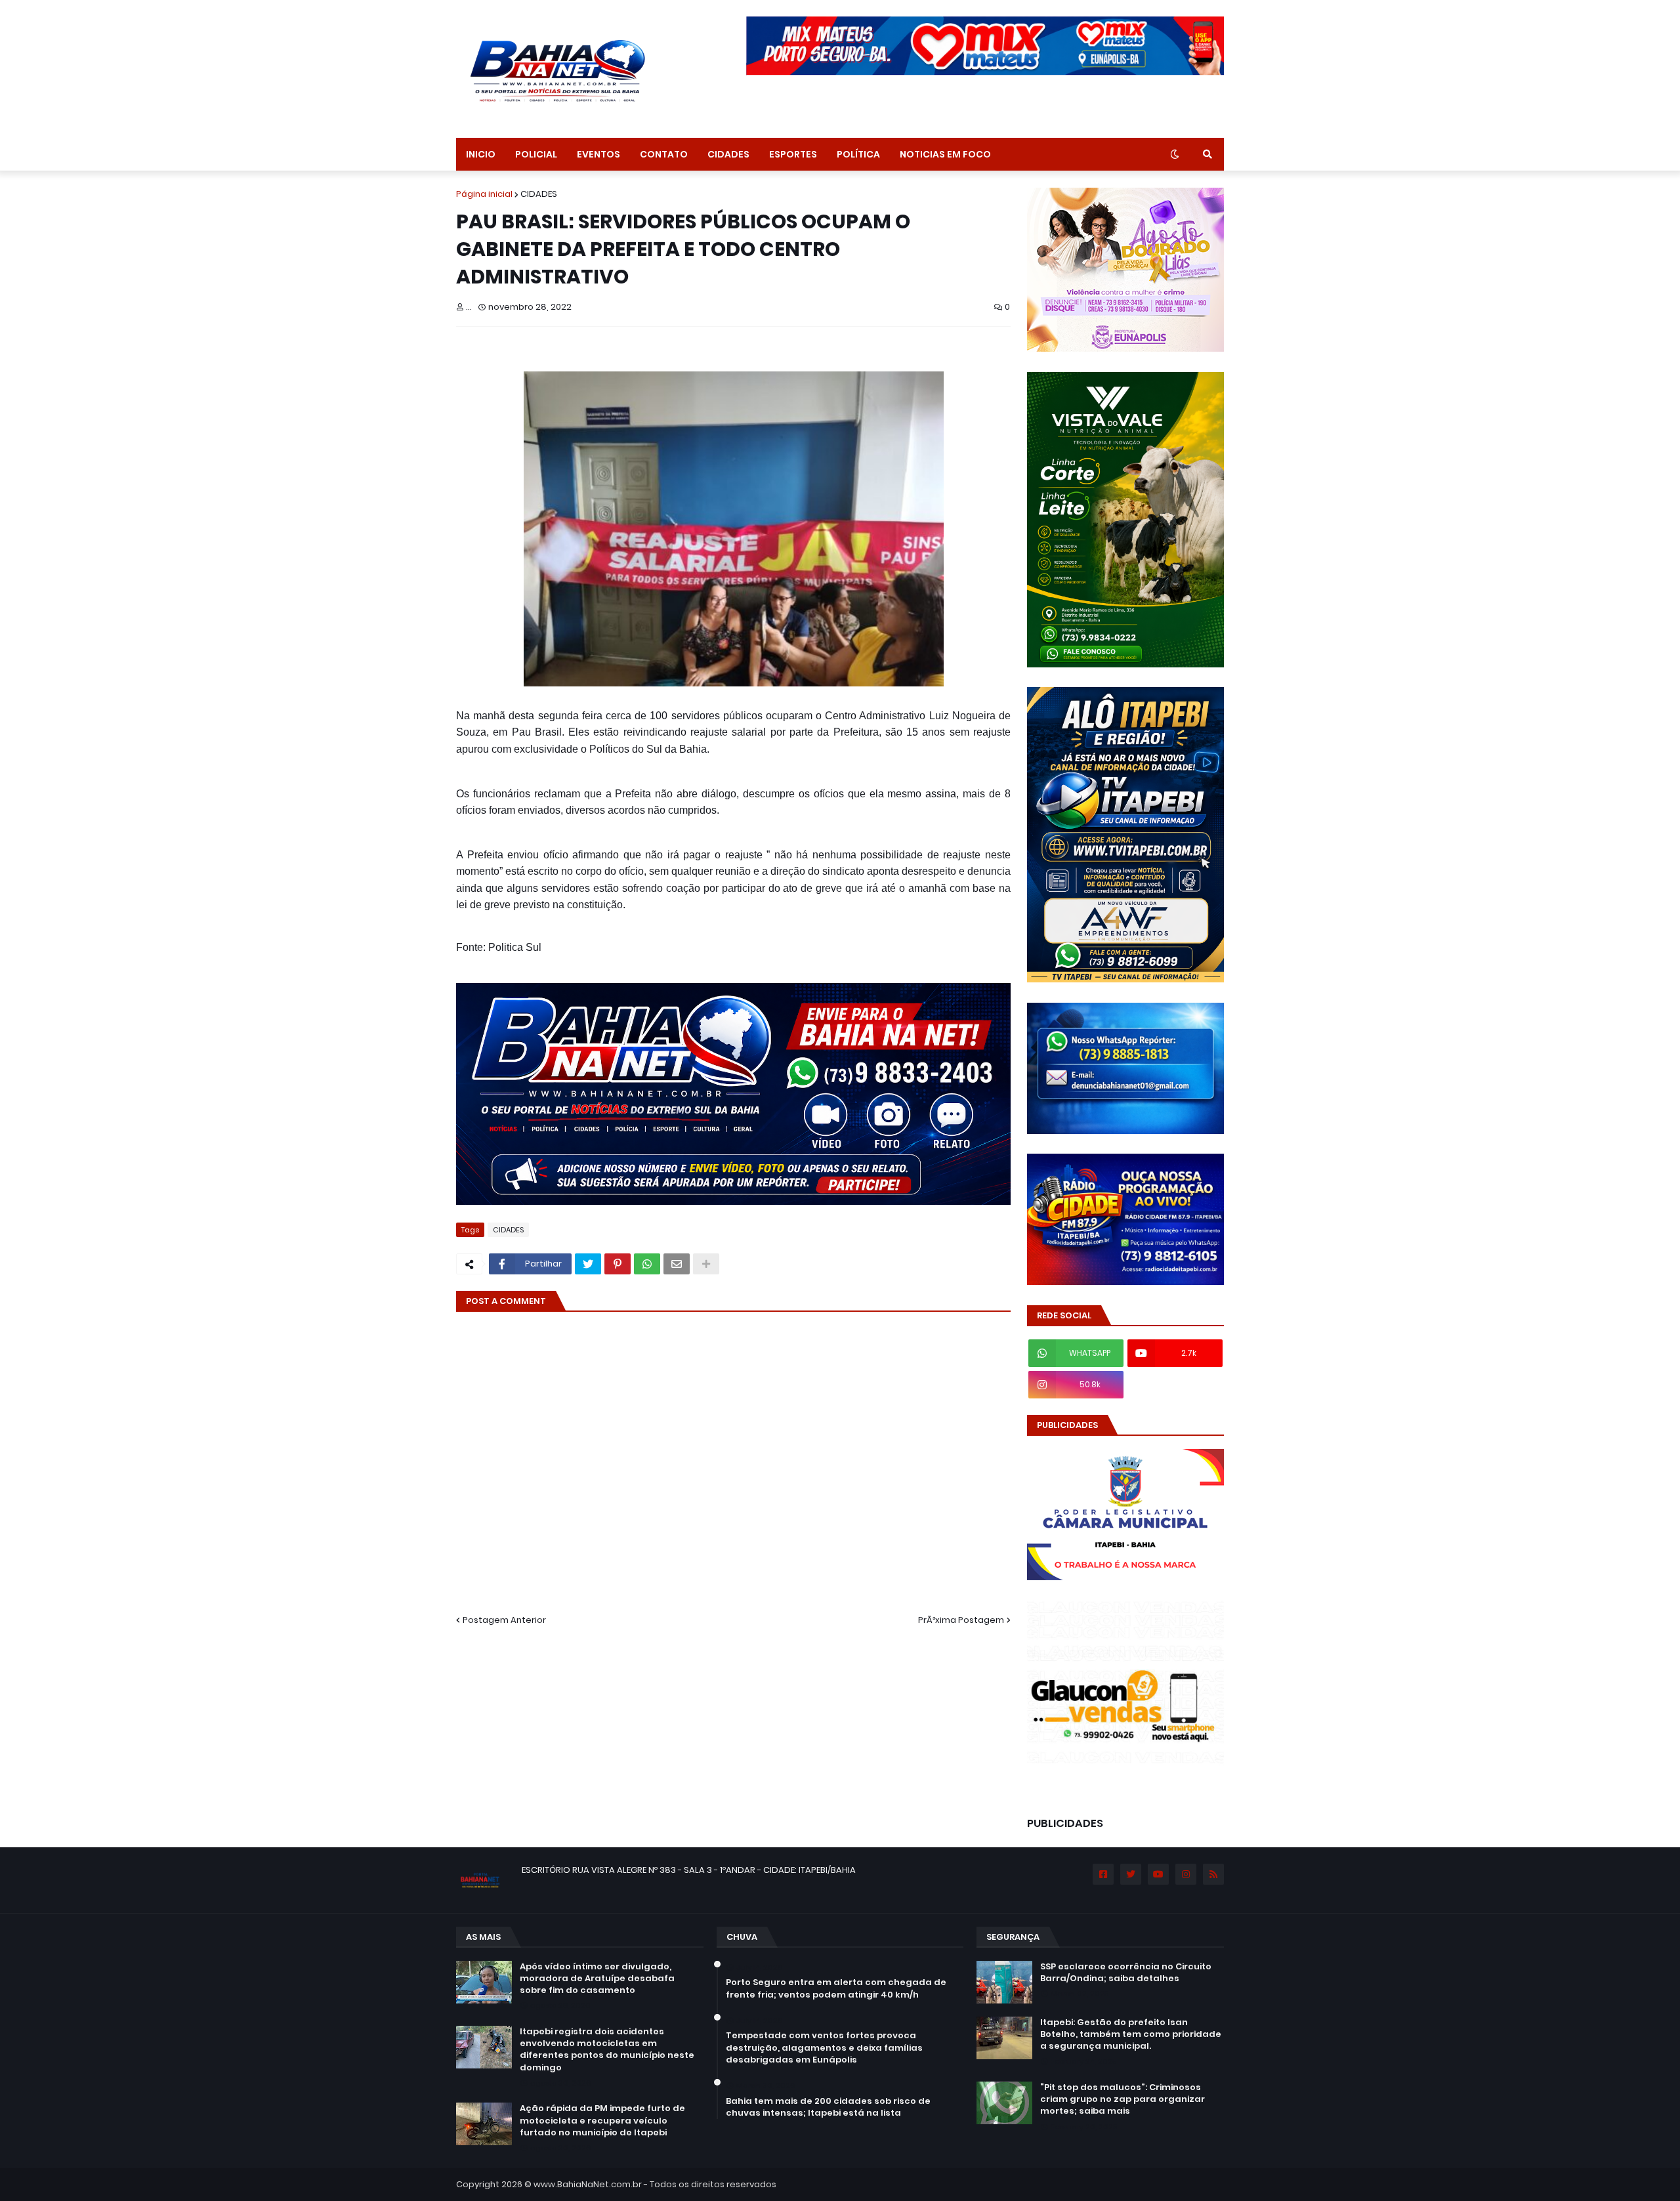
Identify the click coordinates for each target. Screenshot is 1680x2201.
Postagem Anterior (504, 1620)
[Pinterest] (618, 1264)
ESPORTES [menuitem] (793, 154)
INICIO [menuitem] (481, 154)
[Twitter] (588, 1264)
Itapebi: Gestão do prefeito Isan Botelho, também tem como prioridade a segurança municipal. (1131, 2034)
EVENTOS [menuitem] (598, 154)
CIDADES (539, 194)
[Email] (677, 1264)
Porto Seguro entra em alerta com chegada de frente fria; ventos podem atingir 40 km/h (836, 1988)
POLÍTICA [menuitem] (858, 154)
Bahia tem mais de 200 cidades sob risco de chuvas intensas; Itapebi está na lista (828, 2107)
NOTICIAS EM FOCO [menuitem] (945, 154)
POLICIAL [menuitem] (536, 154)
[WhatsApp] (647, 1264)
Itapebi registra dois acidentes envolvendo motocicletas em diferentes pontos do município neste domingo (607, 2050)
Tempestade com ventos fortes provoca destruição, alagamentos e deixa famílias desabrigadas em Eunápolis (824, 2047)
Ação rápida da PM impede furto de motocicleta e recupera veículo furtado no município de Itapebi (602, 2120)
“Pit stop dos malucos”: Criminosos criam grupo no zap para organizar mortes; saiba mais (1123, 2099)
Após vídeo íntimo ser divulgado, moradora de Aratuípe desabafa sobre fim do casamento (597, 1979)
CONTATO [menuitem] (664, 154)
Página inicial (484, 194)
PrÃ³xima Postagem (961, 1620)
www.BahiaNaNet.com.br (588, 2184)
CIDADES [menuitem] (728, 154)
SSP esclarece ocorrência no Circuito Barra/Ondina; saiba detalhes (1126, 1973)
